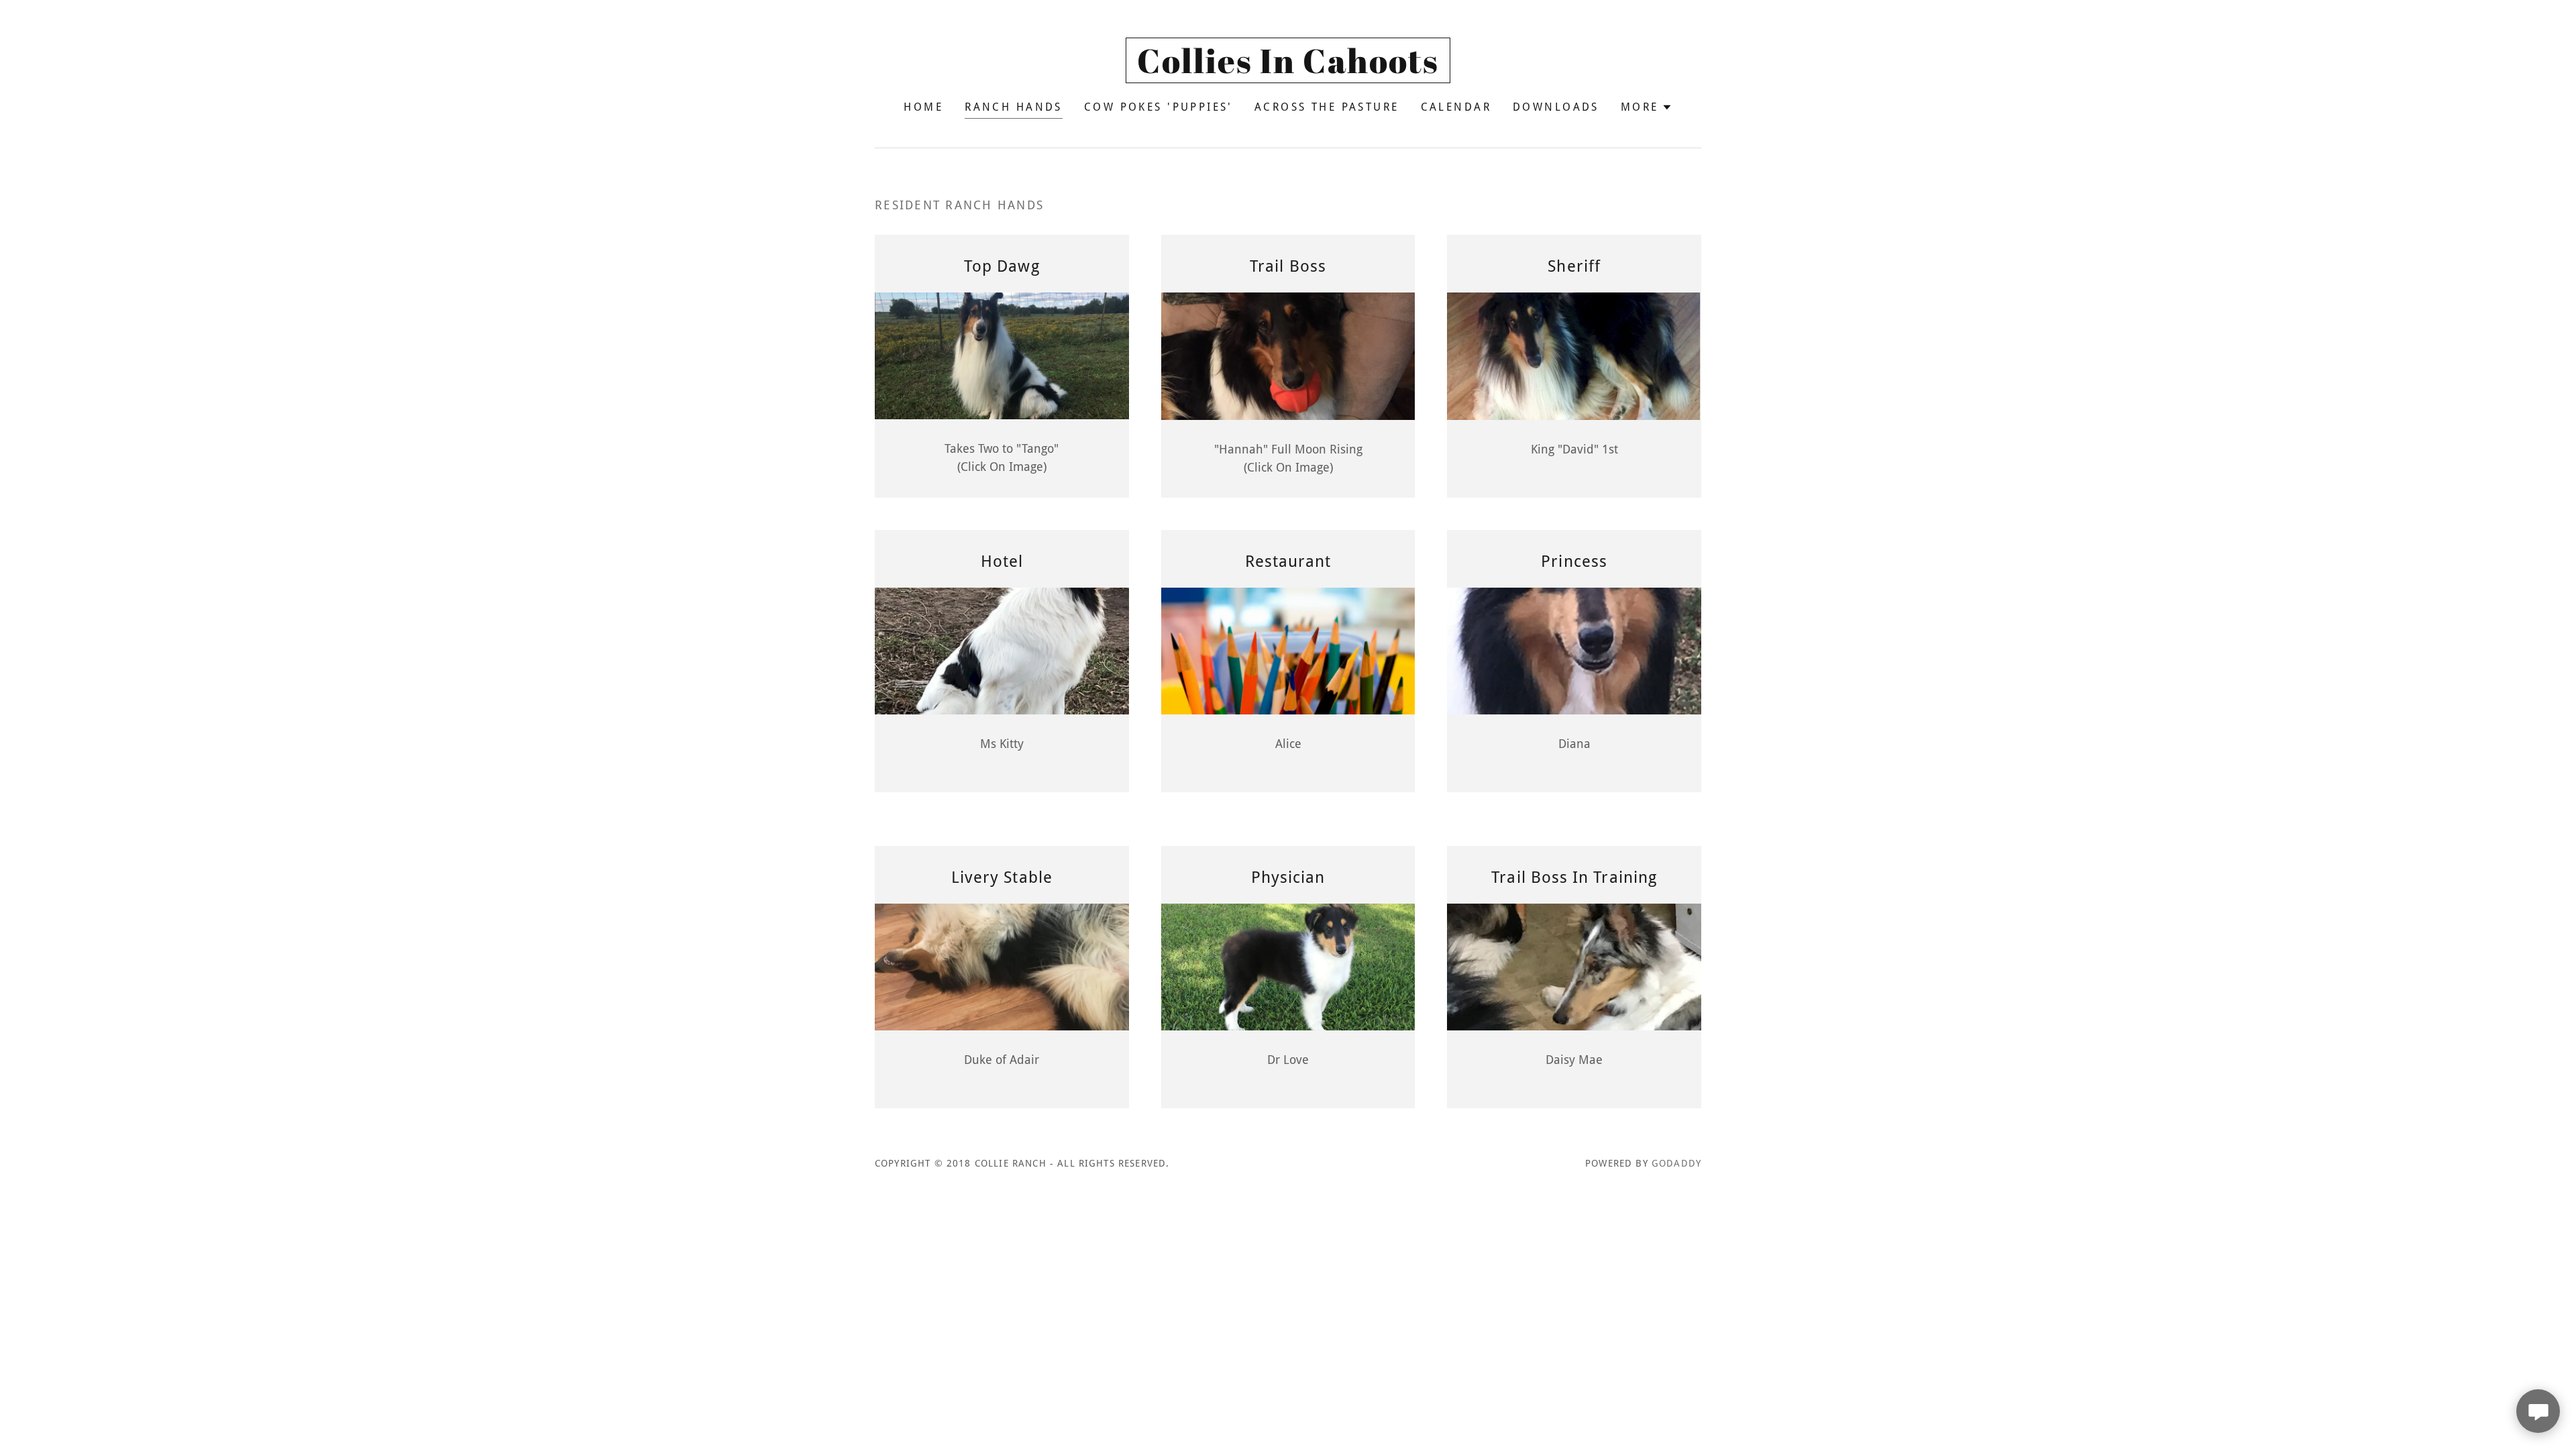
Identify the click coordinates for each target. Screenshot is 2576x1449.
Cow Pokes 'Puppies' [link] (1159, 107)
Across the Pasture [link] (1327, 107)
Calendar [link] (1456, 107)
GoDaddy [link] (1676, 1163)
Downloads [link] (1556, 107)
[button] (1647, 107)
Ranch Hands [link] (1014, 107)
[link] (1288, 69)
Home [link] (923, 107)
